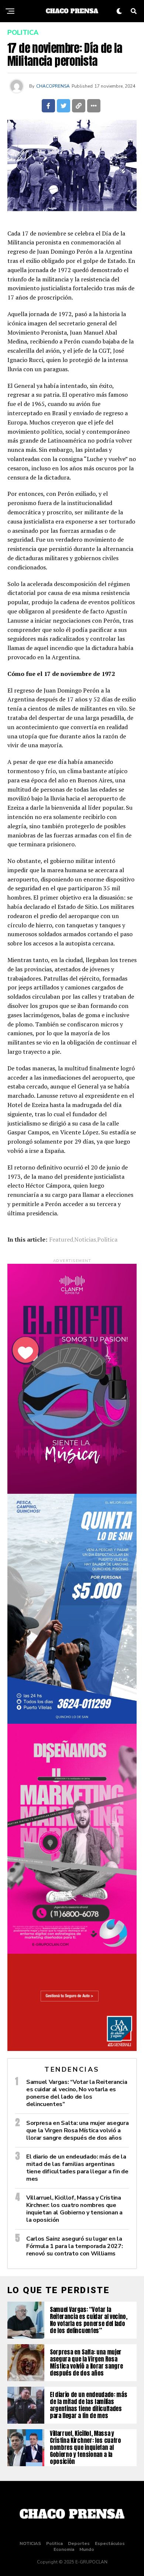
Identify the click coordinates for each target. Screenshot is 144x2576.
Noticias (85, 1239)
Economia (64, 2549)
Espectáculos (110, 2543)
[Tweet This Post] (64, 106)
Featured (61, 1239)
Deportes (79, 2543)
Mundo (87, 2549)
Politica (107, 1239)
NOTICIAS (30, 2543)
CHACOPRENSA (53, 86)
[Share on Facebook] (48, 106)
